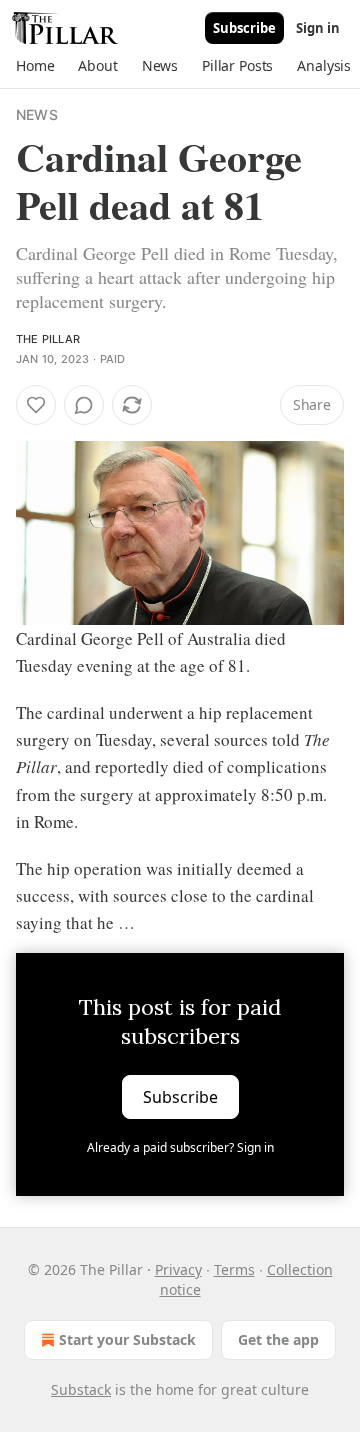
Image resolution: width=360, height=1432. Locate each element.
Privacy (178, 1269)
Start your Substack (127, 1339)
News (37, 114)
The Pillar (48, 339)
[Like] (36, 405)
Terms (234, 1269)
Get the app (278, 1339)
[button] (35, 66)
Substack (81, 1389)
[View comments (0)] (84, 405)
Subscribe (244, 28)
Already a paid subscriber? (180, 1147)
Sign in (318, 28)
